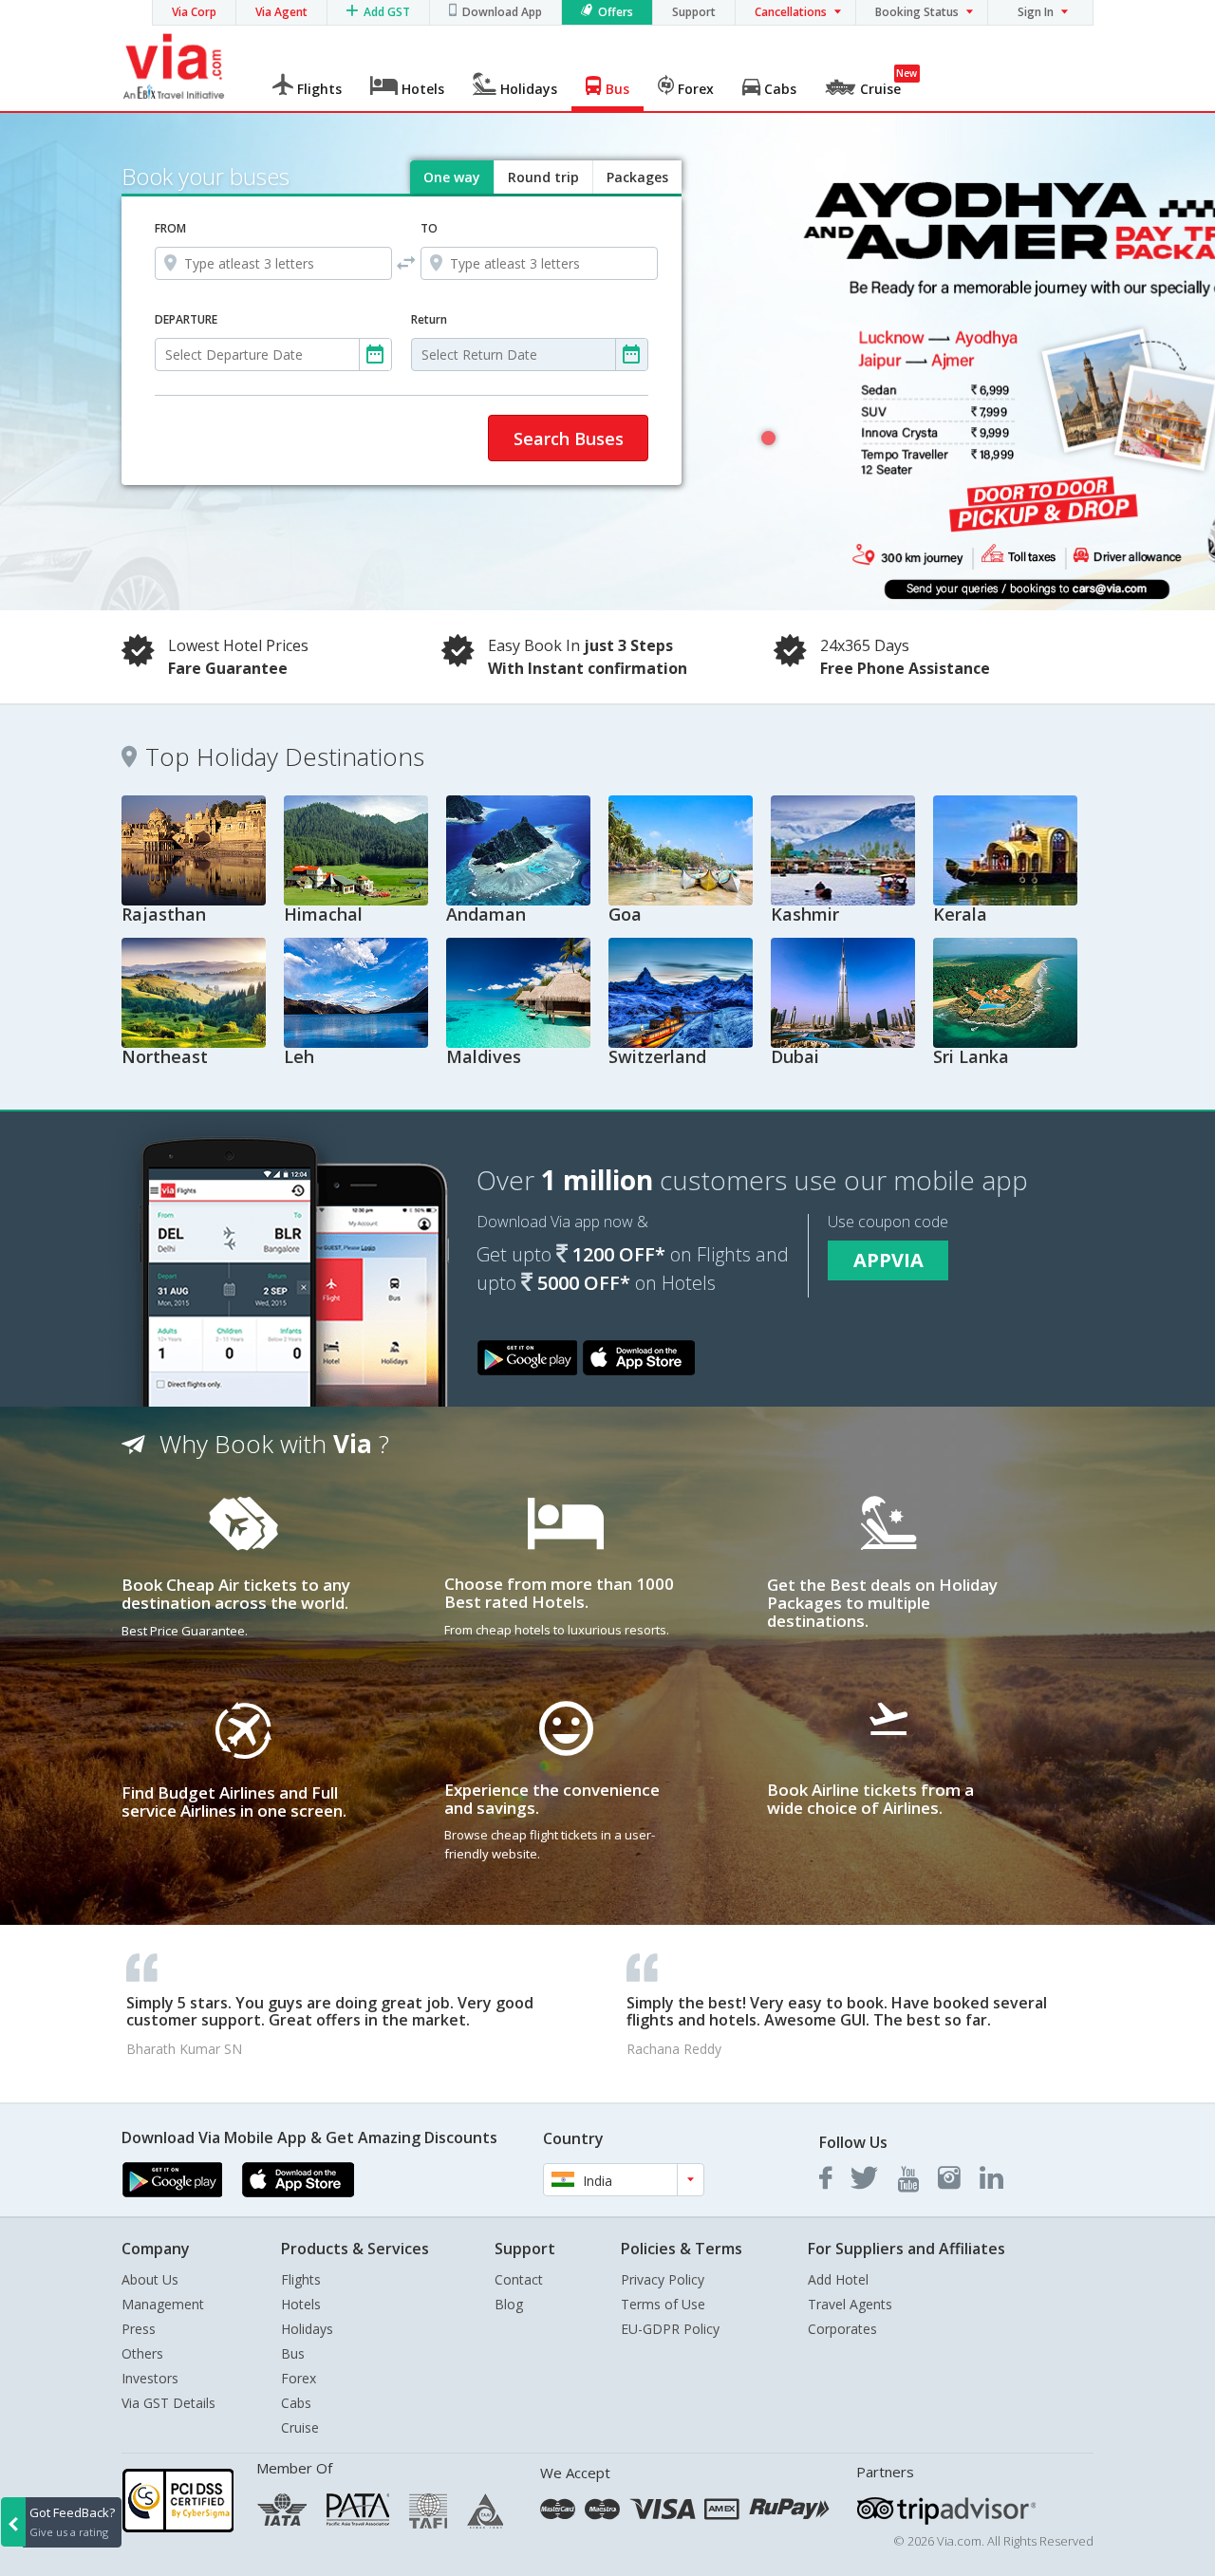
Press (139, 2329)
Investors (150, 2378)
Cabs (296, 2403)
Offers (616, 12)
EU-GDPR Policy (670, 2329)
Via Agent (281, 12)
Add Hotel (838, 2279)
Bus (293, 2353)
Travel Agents (850, 2304)
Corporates (842, 2329)
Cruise (300, 2427)
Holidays (307, 2329)
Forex (299, 2378)
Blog (509, 2304)
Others (142, 2353)
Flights (301, 2279)
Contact (519, 2279)
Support (694, 12)
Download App (502, 12)
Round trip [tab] (543, 177)
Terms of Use (663, 2304)
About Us (150, 2279)
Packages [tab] (637, 177)
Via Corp (194, 12)
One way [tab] (452, 177)
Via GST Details (168, 2403)
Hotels (301, 2304)
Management (163, 2304)
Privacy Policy (663, 2279)
